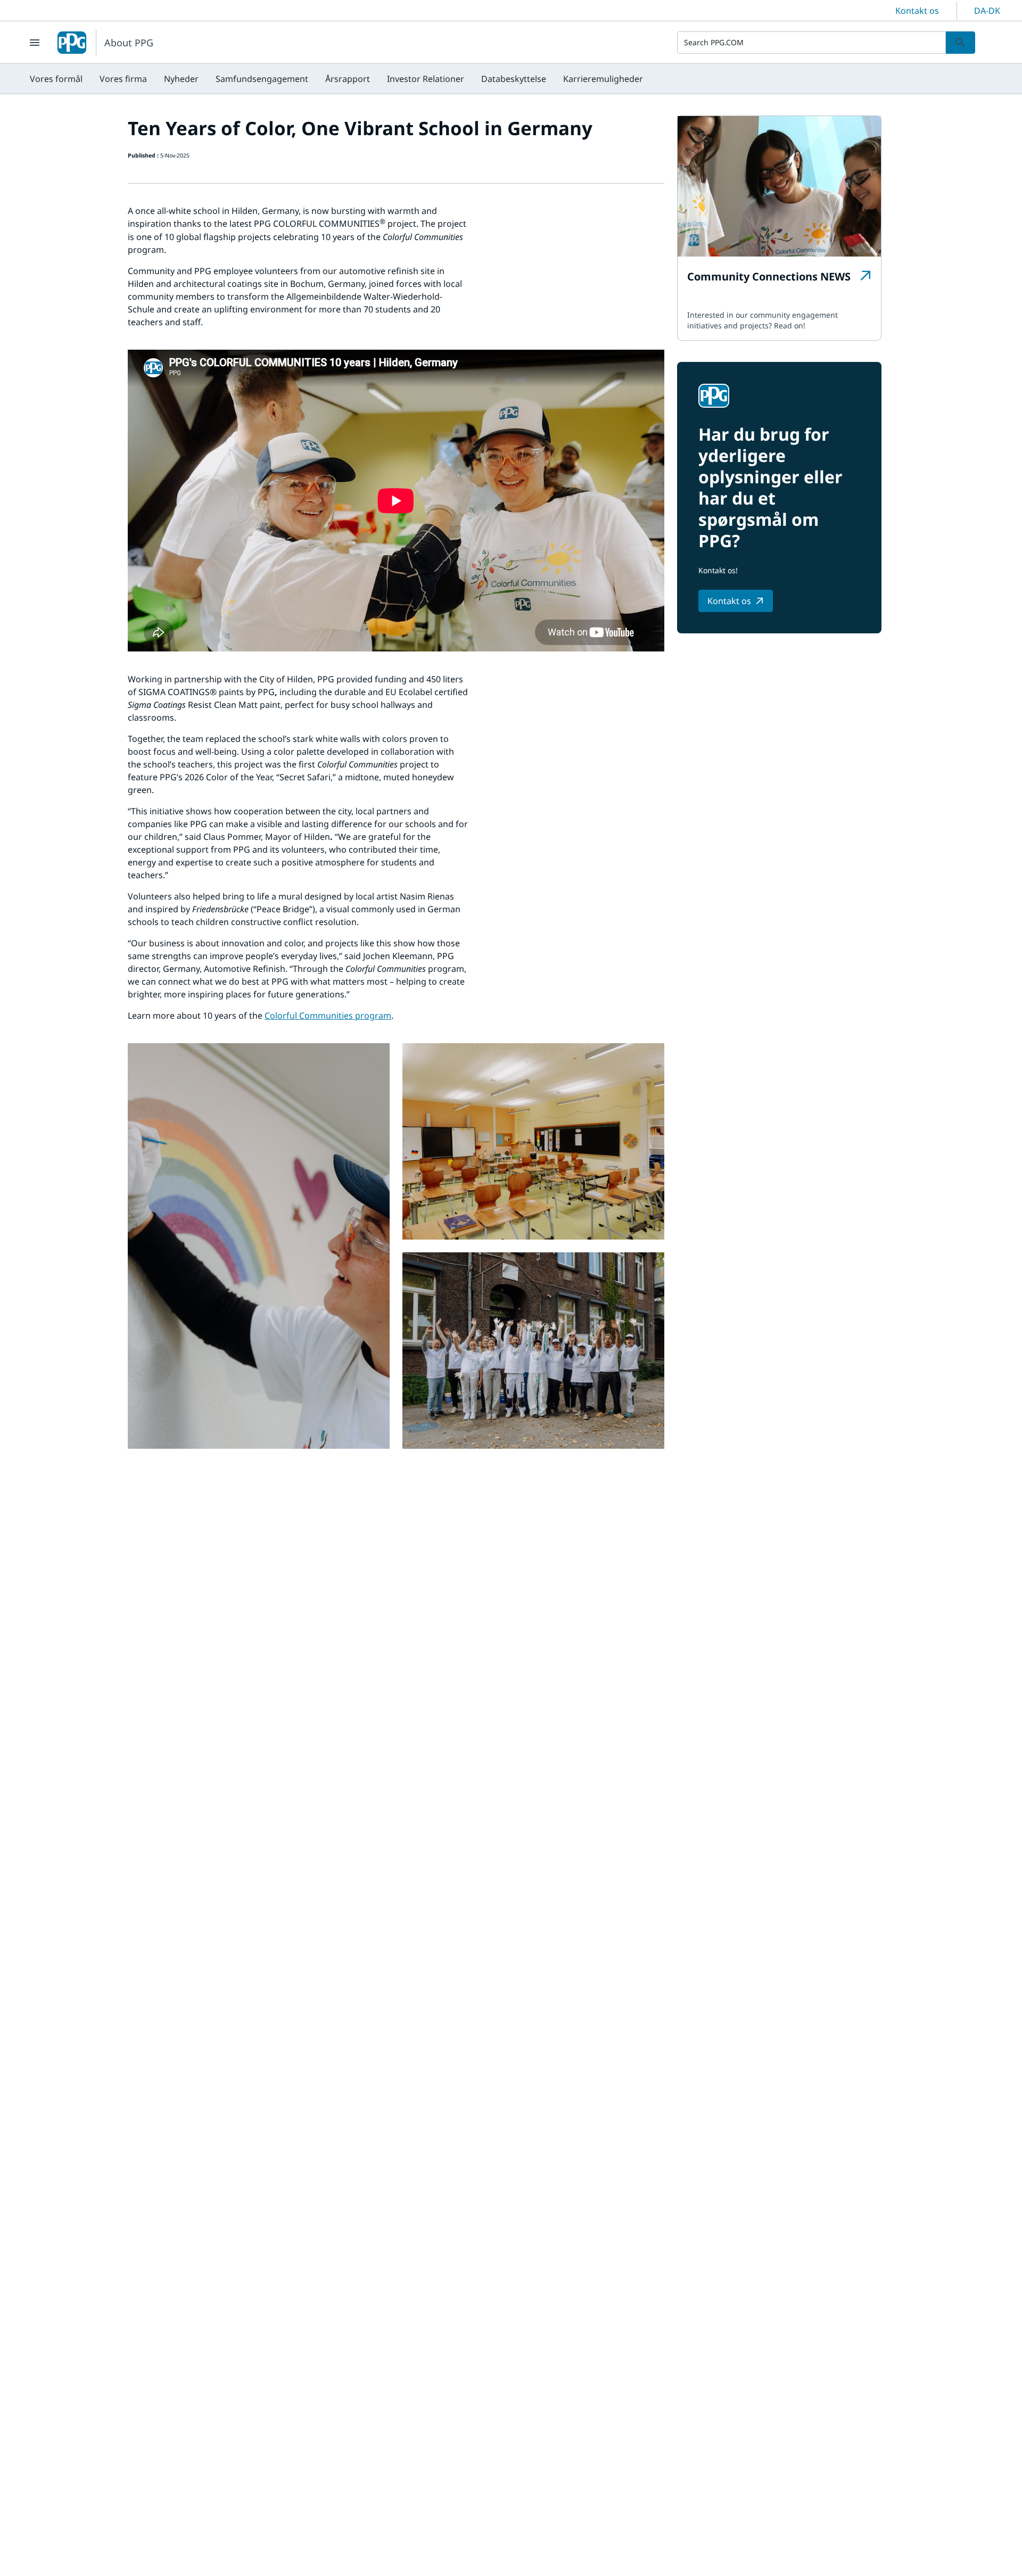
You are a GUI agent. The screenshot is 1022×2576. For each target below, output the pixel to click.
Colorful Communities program (328, 1015)
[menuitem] (56, 79)
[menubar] (336, 79)
